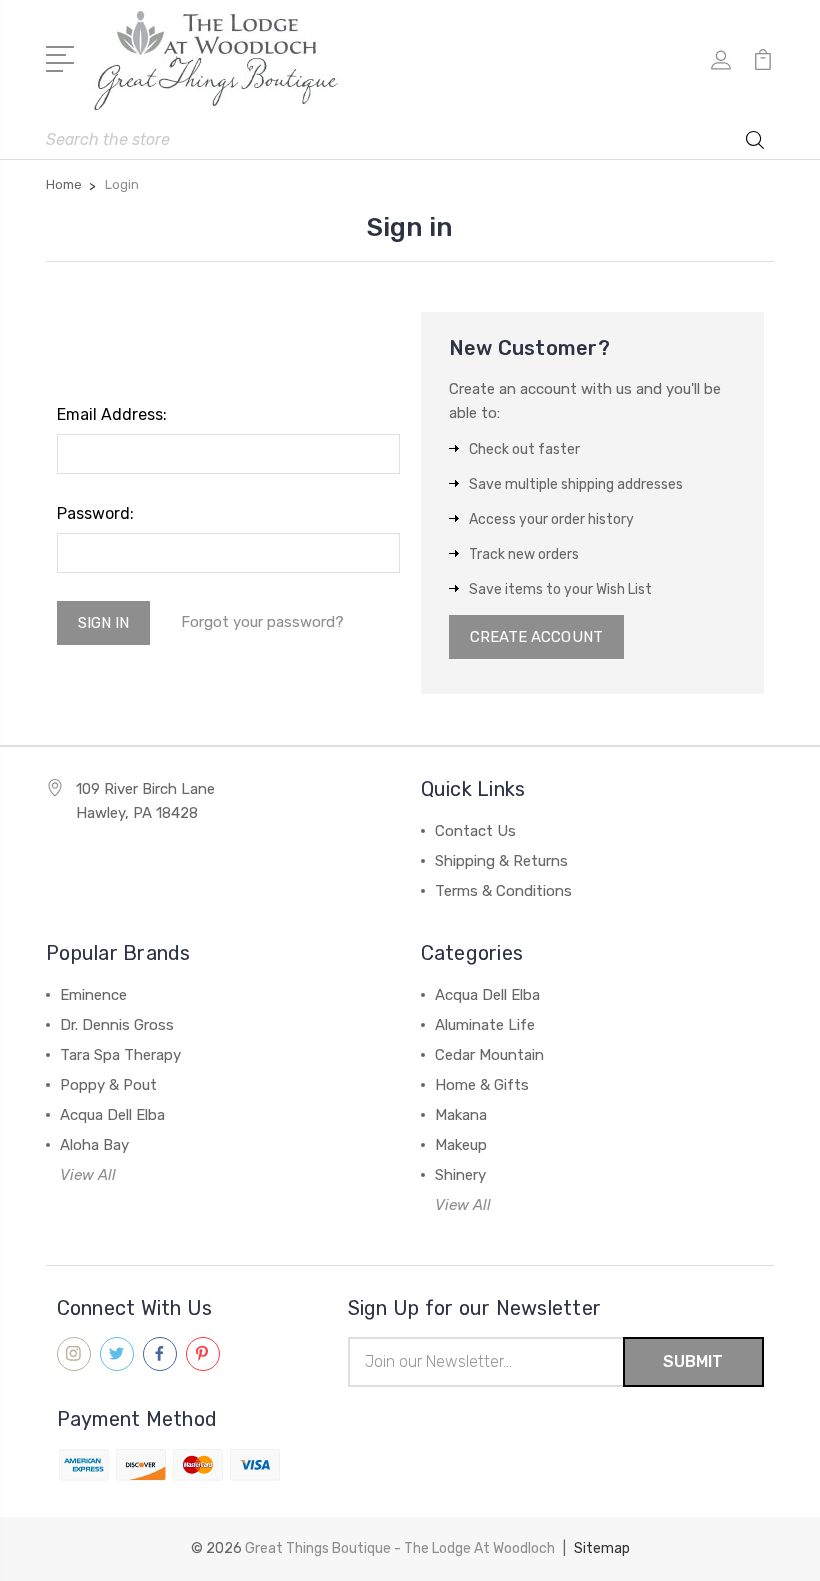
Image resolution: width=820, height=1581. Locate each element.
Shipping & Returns (501, 861)
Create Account (536, 637)
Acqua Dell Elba (112, 1115)
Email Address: (112, 414)
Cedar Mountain (489, 1055)
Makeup (461, 1145)
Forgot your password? (262, 622)
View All (88, 1175)
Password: (95, 513)
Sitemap (602, 1548)
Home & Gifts (482, 1085)
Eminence (93, 995)
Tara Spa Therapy (120, 1055)
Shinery (460, 1175)
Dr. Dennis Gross (117, 1025)
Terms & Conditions (503, 891)
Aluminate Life (485, 1025)
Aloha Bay (94, 1145)
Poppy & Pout (108, 1085)
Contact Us (475, 831)
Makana (461, 1115)
